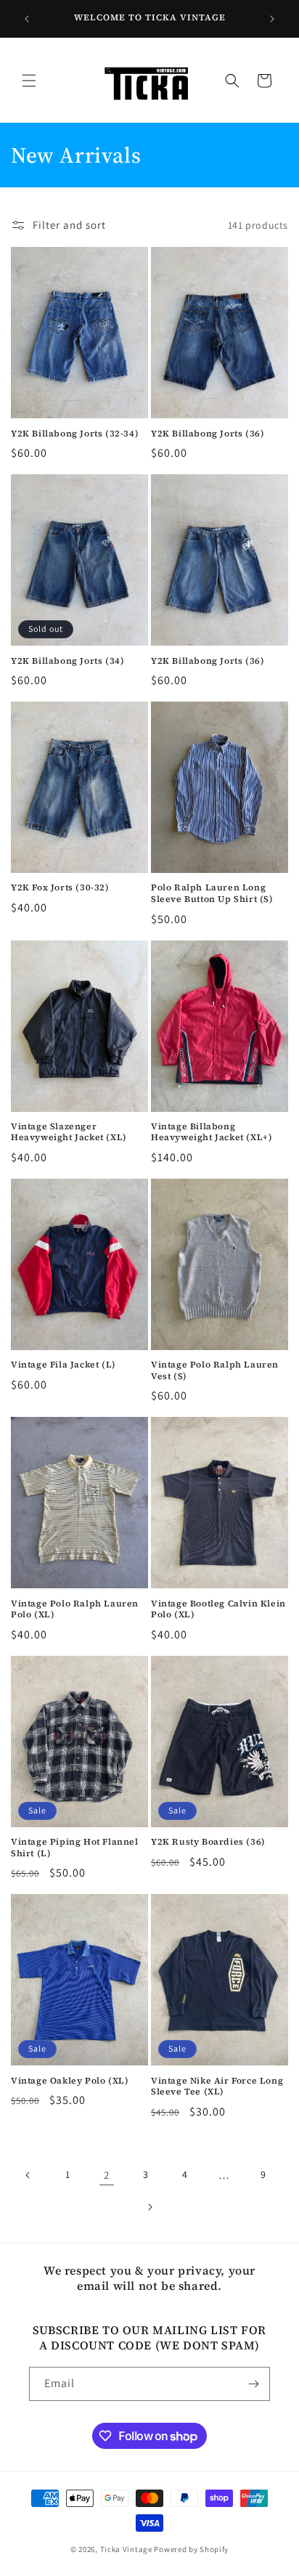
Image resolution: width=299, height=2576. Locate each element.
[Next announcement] (272, 19)
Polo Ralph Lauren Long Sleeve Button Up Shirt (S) (212, 894)
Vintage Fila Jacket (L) (64, 1365)
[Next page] (149, 2207)
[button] (29, 81)
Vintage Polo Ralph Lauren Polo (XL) (75, 1610)
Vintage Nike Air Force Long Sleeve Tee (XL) (217, 2087)
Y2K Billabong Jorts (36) (208, 434)
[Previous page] (28, 2175)
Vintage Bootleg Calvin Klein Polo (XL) (218, 1610)
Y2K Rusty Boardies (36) (208, 1842)
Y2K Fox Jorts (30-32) (60, 888)
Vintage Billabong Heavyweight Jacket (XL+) (212, 1133)
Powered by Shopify (191, 2549)
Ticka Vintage (126, 2549)
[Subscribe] (253, 2384)
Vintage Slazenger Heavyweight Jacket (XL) (69, 1133)
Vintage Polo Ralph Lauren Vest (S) (215, 1371)
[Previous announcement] (27, 19)
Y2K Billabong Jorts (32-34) (75, 434)
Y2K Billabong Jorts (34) (67, 661)
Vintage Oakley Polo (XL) (70, 2081)
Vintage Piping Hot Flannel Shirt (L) (75, 1848)
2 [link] (107, 2175)
